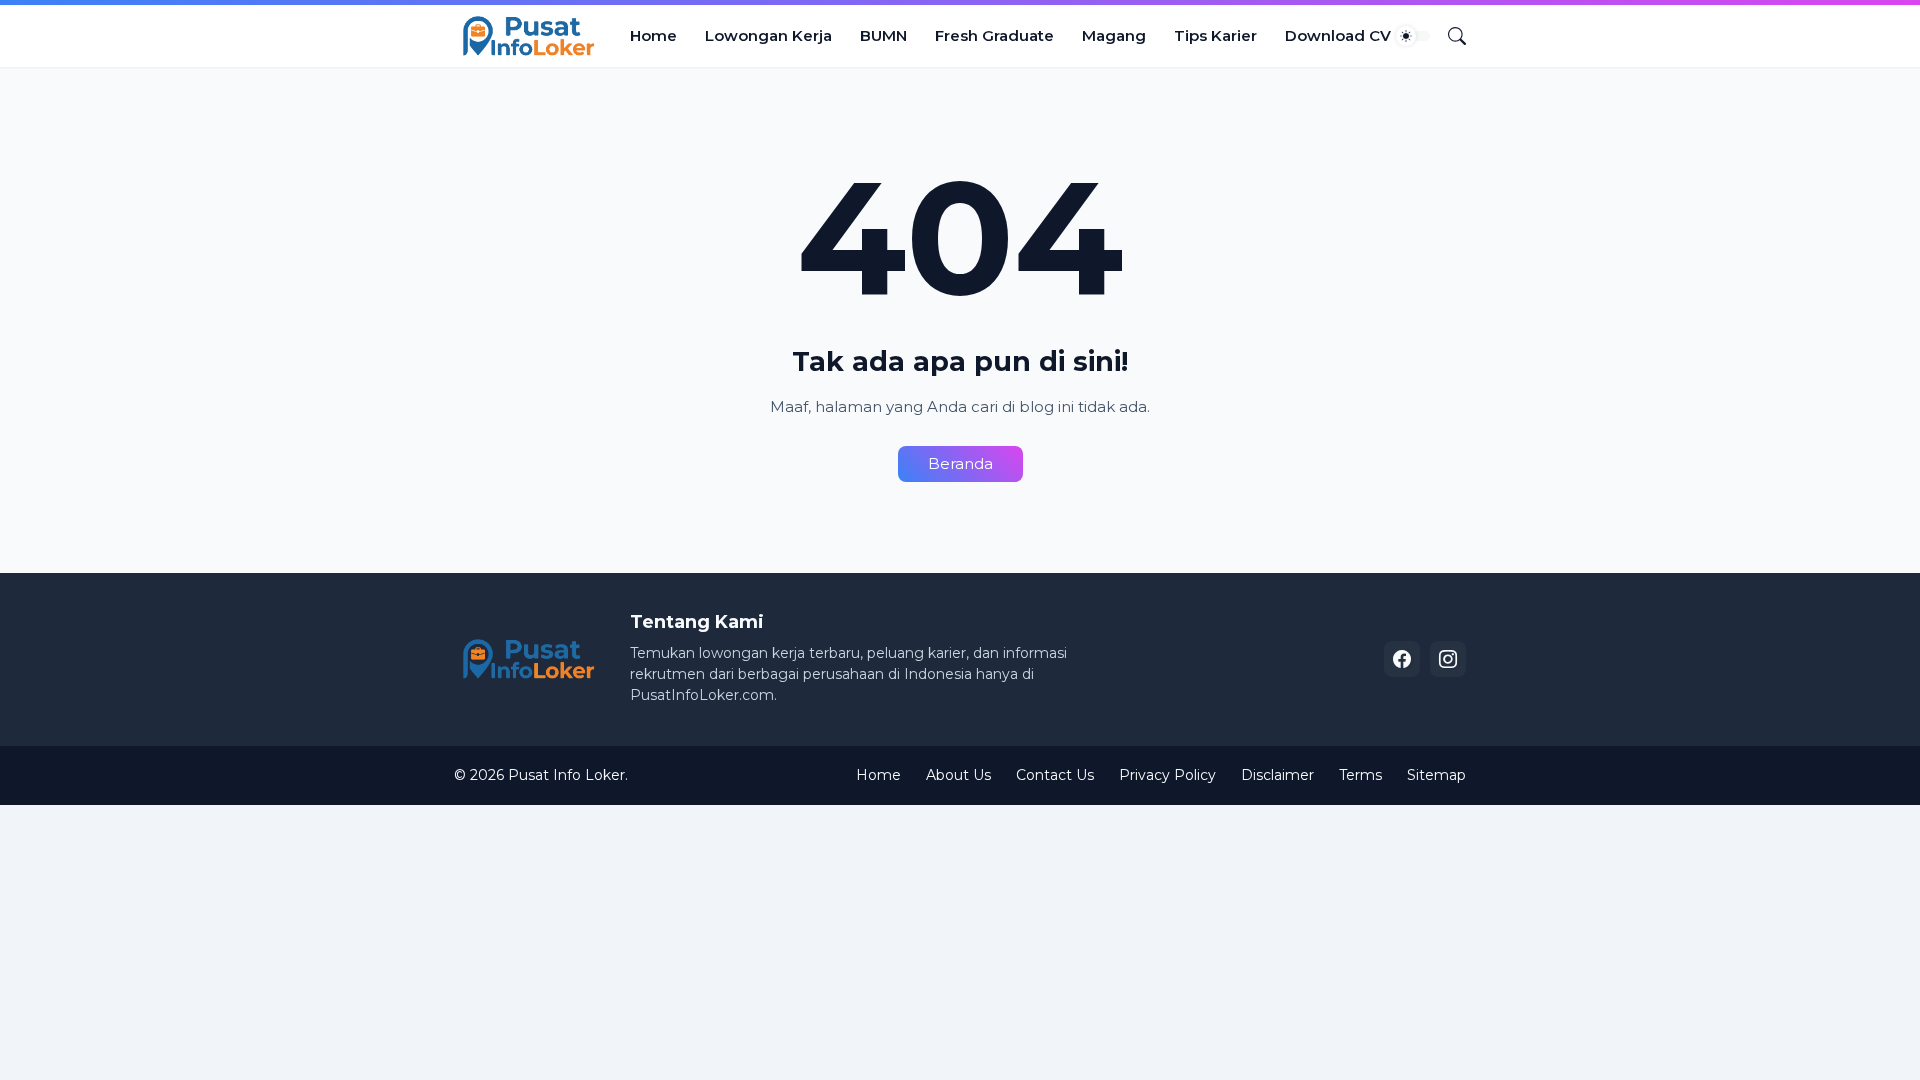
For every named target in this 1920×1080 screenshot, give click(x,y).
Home (653, 35)
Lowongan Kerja (768, 35)
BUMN (883, 35)
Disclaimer (1277, 775)
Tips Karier (1215, 35)
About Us (958, 775)
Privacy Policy (1167, 775)
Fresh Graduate (994, 35)
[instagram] (1448, 659)
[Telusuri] (1449, 36)
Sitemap (1436, 775)
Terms (1360, 775)
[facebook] (1402, 659)
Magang (1114, 35)
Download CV (1338, 35)
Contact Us (1055, 775)
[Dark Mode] (1413, 36)
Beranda (960, 463)
